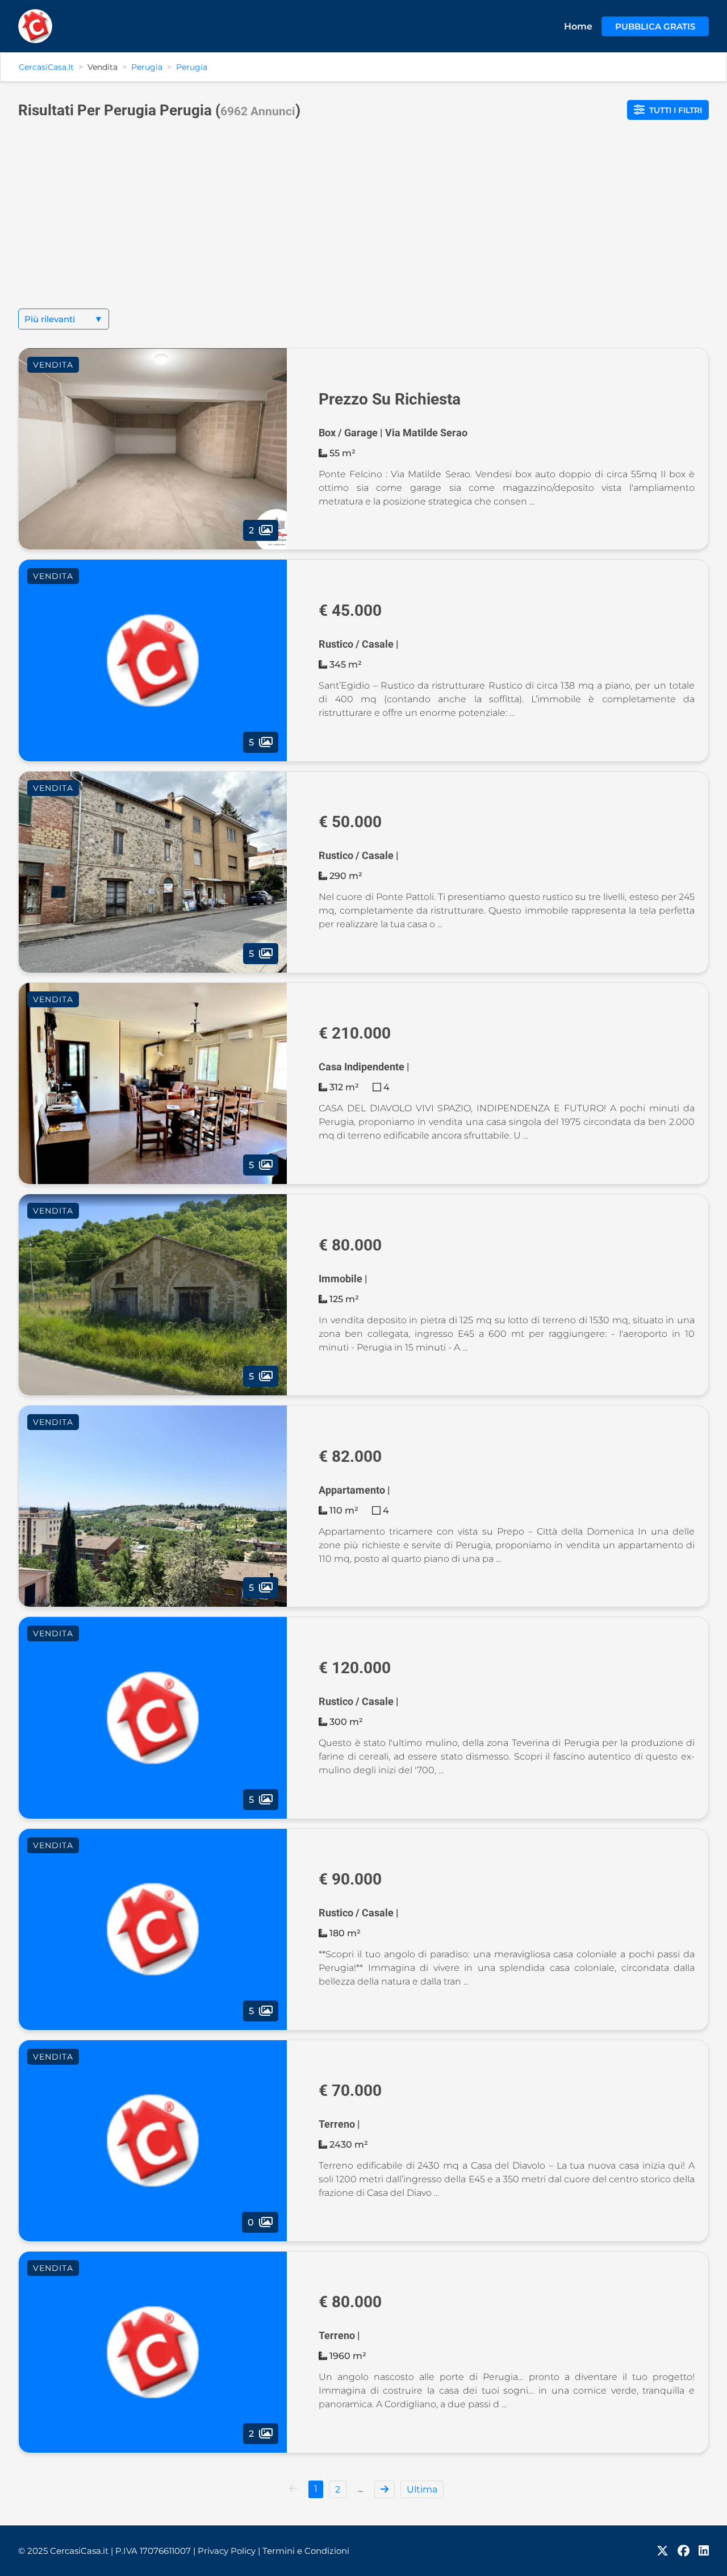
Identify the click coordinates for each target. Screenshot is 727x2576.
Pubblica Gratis (655, 26)
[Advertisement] (363, 223)
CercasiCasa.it (46, 67)
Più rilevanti (64, 319)
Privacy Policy (229, 2551)
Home (578, 26)
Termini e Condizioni (306, 2551)
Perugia (147, 67)
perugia (192, 67)
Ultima (422, 2489)
